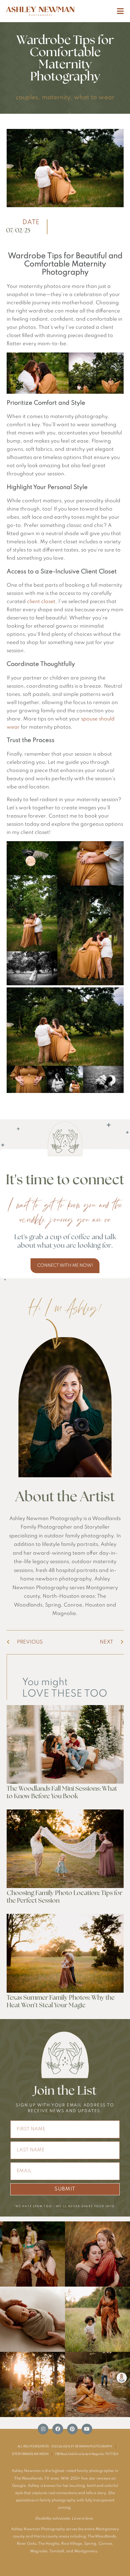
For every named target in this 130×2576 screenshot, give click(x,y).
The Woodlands (102, 2537)
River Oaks (27, 2544)
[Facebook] (58, 2429)
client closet (41, 602)
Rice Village (72, 2544)
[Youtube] (87, 2429)
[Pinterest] (72, 2429)
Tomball (57, 2551)
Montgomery (86, 2551)
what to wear (94, 98)
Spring (90, 2544)
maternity (56, 98)
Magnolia (39, 2551)
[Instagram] (43, 2429)
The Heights (49, 2544)
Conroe (105, 2544)
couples (27, 98)
